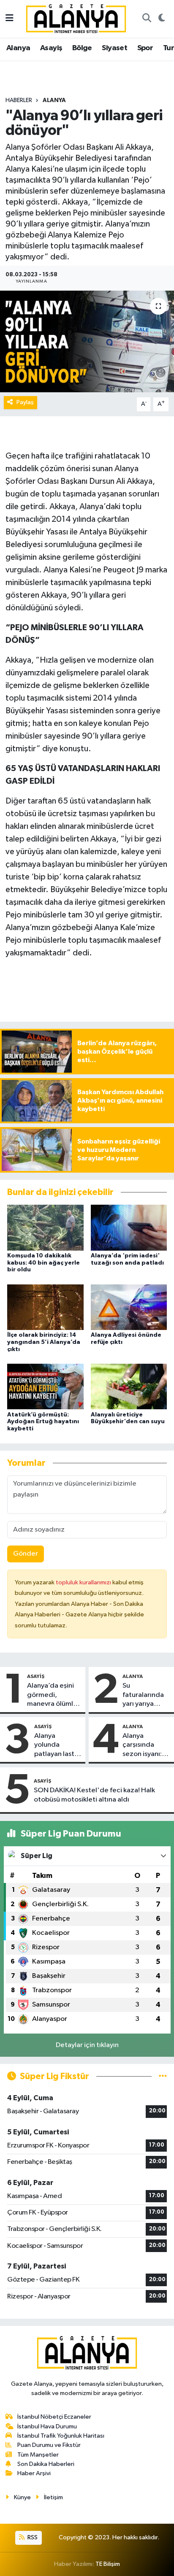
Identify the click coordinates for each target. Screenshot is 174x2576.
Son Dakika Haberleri (46, 2464)
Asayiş (51, 48)
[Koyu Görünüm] (162, 19)
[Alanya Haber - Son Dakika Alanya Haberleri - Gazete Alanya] (76, 18)
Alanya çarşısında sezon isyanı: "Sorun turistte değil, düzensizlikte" (146, 1745)
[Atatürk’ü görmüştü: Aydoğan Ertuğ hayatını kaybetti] (45, 1386)
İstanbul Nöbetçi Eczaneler (54, 2417)
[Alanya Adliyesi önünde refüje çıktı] (129, 1307)
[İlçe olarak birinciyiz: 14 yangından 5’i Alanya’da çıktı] (45, 1307)
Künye (22, 2497)
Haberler (19, 100)
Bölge (82, 48)
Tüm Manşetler (38, 2455)
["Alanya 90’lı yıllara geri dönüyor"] (87, 341)
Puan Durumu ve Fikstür (49, 2445)
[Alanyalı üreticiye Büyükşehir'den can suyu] (129, 1386)
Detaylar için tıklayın (87, 2045)
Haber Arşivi (34, 2473)
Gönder (26, 1554)
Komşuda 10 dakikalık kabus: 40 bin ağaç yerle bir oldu (43, 1263)
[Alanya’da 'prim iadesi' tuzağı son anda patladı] (129, 1227)
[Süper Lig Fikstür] (163, 2076)
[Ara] (147, 19)
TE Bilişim (108, 2564)
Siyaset (114, 48)
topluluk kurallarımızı (84, 1582)
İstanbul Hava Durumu (47, 2426)
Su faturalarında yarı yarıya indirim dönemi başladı (146, 1695)
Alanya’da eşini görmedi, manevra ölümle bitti (52, 1695)
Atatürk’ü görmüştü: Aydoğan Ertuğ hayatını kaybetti (43, 1422)
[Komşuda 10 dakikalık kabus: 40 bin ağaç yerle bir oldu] (45, 1227)
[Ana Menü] (10, 19)
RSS (32, 2537)
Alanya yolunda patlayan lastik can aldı (57, 1745)
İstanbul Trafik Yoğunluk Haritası (61, 2436)
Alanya (18, 48)
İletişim (53, 2497)
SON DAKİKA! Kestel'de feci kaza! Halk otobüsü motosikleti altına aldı (94, 1795)
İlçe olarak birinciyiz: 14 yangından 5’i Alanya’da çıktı (44, 1342)
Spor (145, 48)
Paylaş (25, 402)
